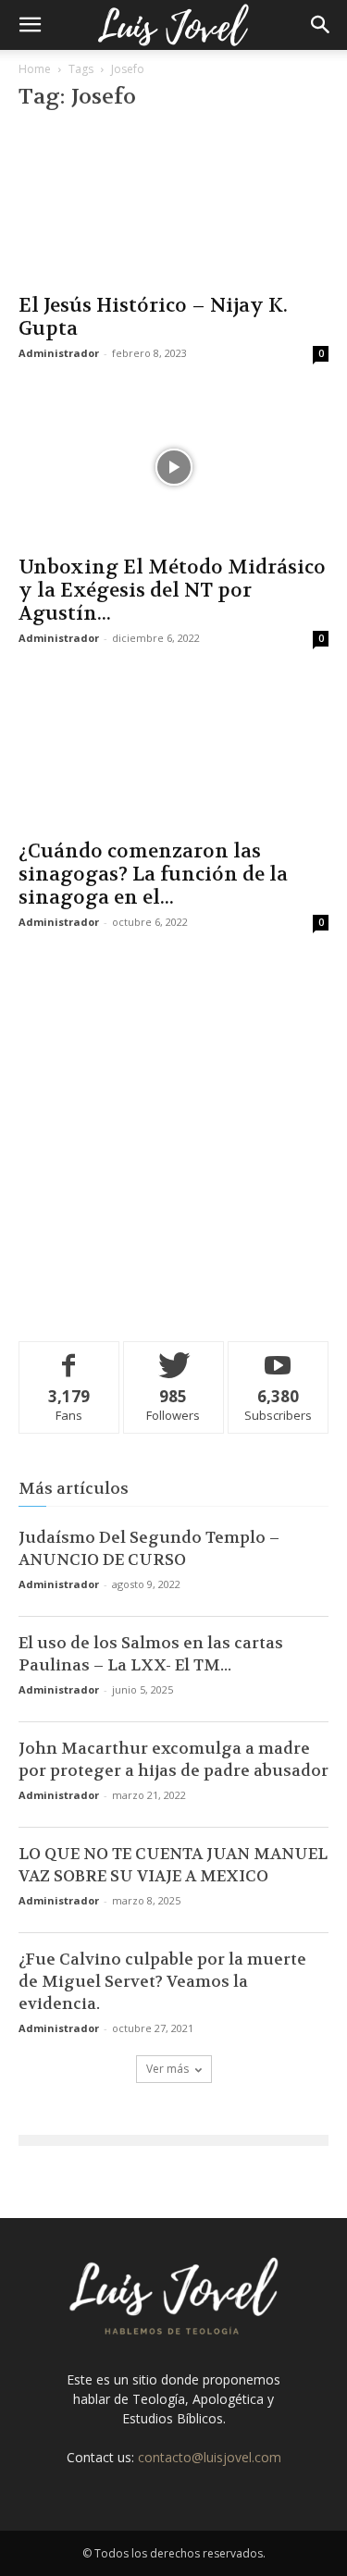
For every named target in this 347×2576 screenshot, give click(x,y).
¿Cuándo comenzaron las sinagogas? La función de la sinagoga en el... (153, 875)
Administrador (59, 353)
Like (69, 1356)
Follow (173, 1356)
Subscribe (279, 1356)
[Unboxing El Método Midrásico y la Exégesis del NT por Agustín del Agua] (173, 467)
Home (35, 69)
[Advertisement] (173, 1133)
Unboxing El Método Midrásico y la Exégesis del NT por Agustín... (172, 591)
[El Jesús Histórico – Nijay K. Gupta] (173, 206)
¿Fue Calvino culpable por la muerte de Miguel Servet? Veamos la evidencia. (162, 1981)
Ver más (167, 2069)
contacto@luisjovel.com (210, 2457)
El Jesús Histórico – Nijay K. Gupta (153, 317)
